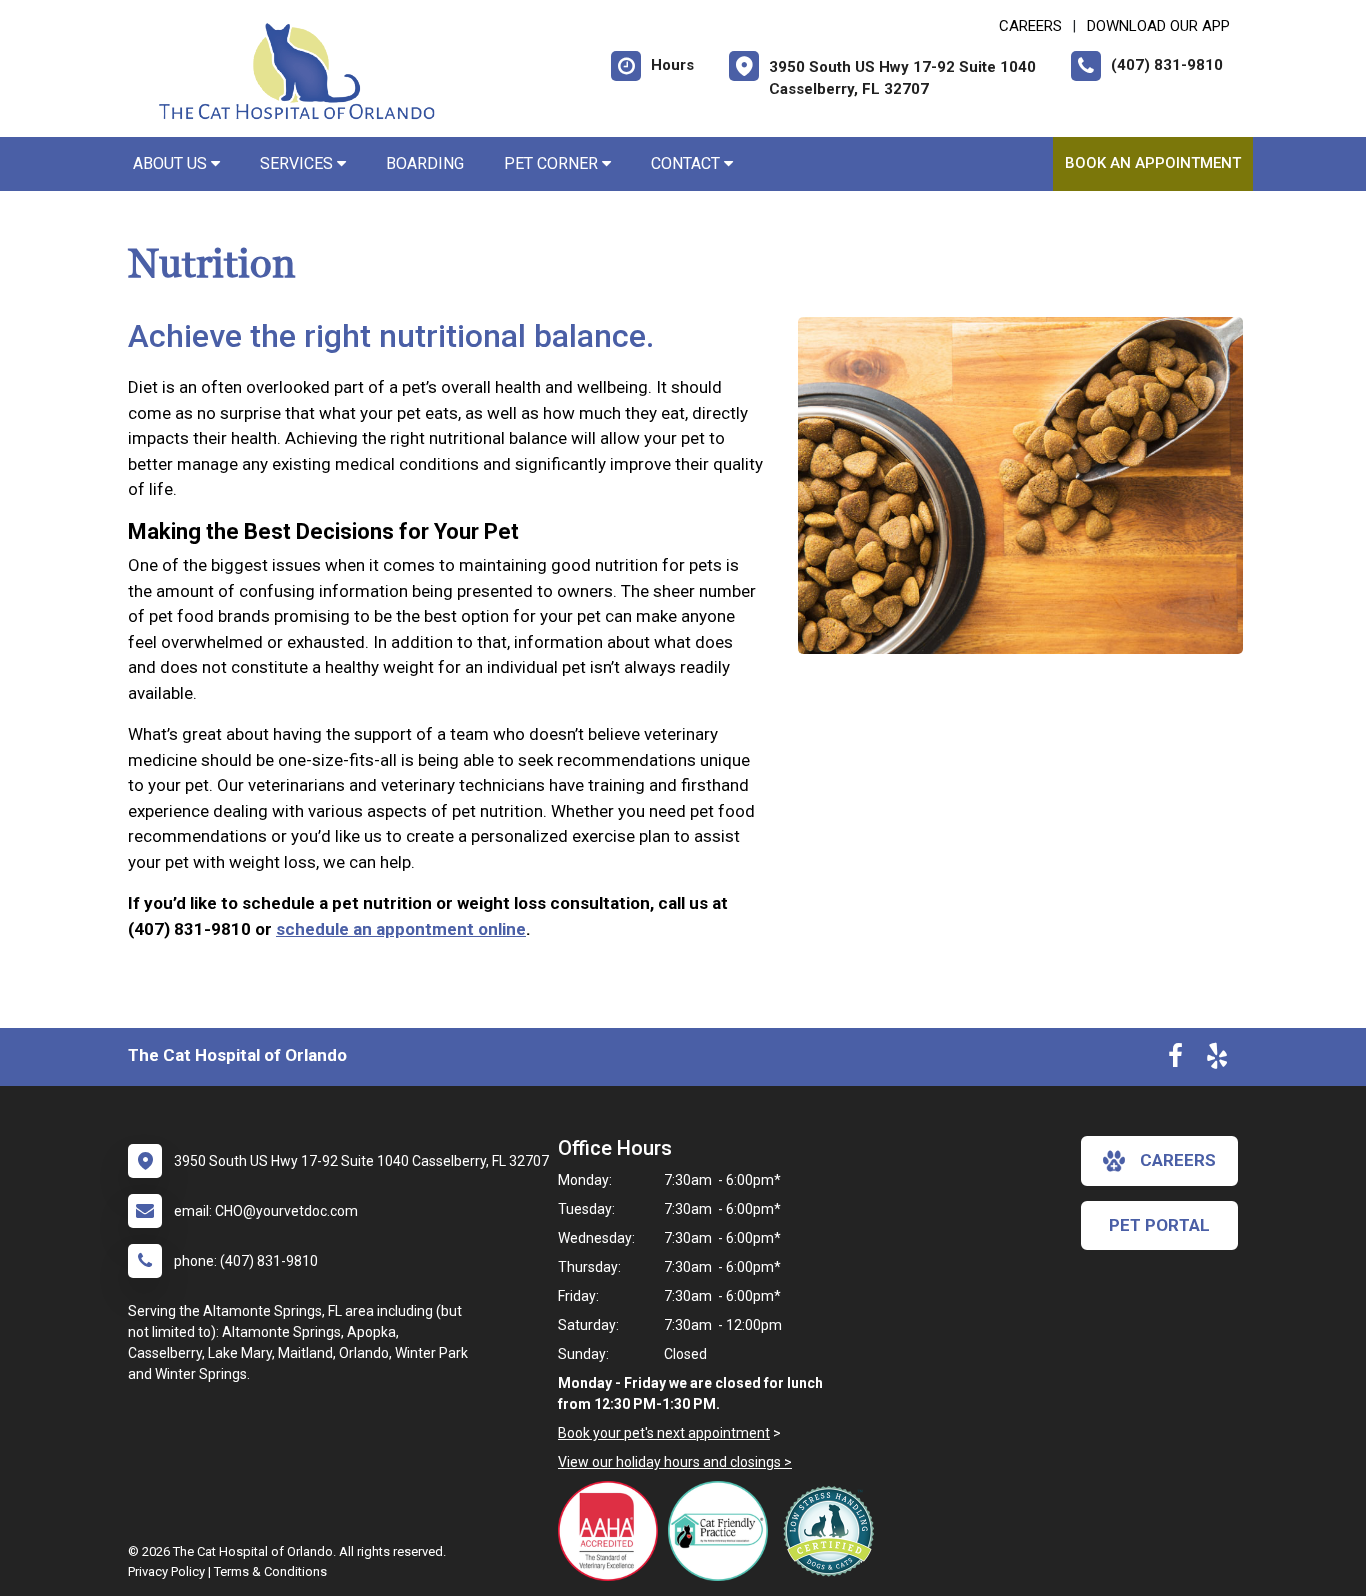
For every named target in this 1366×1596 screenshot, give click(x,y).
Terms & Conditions (270, 1571)
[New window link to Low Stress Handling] (833, 1531)
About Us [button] (172, 163)
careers (1178, 1160)
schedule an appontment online (401, 929)
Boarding (425, 163)
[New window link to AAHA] (613, 1531)
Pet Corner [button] (553, 163)
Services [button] (298, 163)
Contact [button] (687, 163)
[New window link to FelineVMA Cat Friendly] (723, 1531)
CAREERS (1030, 26)
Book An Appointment (1153, 163)
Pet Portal (1159, 1225)
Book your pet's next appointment (664, 1433)
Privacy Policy (166, 1571)
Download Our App (1158, 26)
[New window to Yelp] (1217, 1060)
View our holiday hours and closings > (675, 1462)
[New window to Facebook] (1175, 1060)
